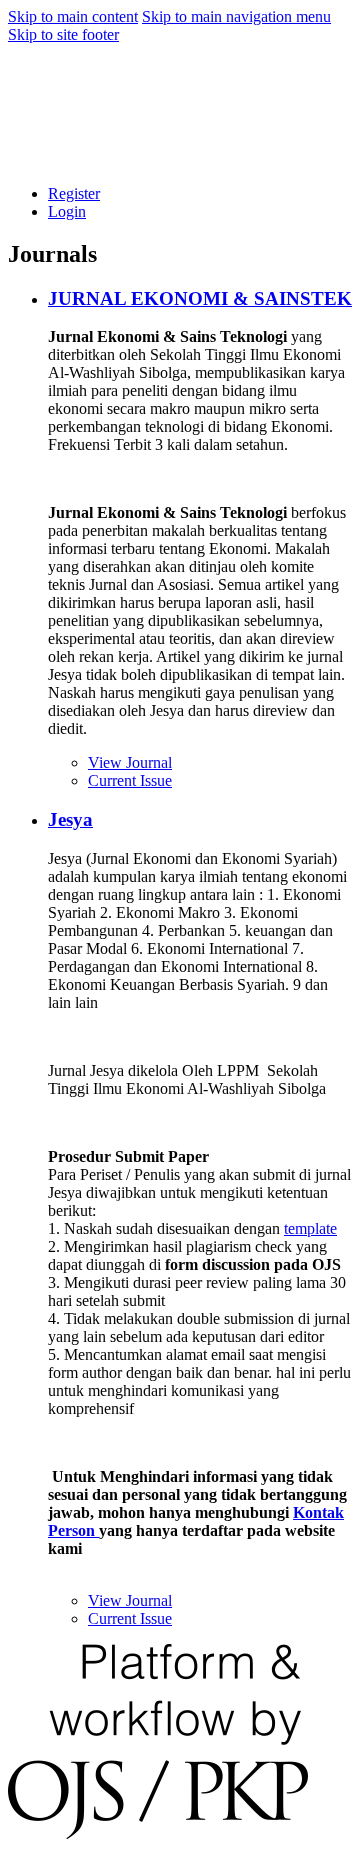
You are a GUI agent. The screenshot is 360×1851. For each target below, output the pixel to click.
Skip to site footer (63, 34)
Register (74, 193)
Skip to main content (73, 16)
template (310, 1228)
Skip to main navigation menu (236, 16)
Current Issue (130, 780)
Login (67, 211)
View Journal (130, 762)
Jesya (70, 819)
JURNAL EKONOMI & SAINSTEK (200, 298)
